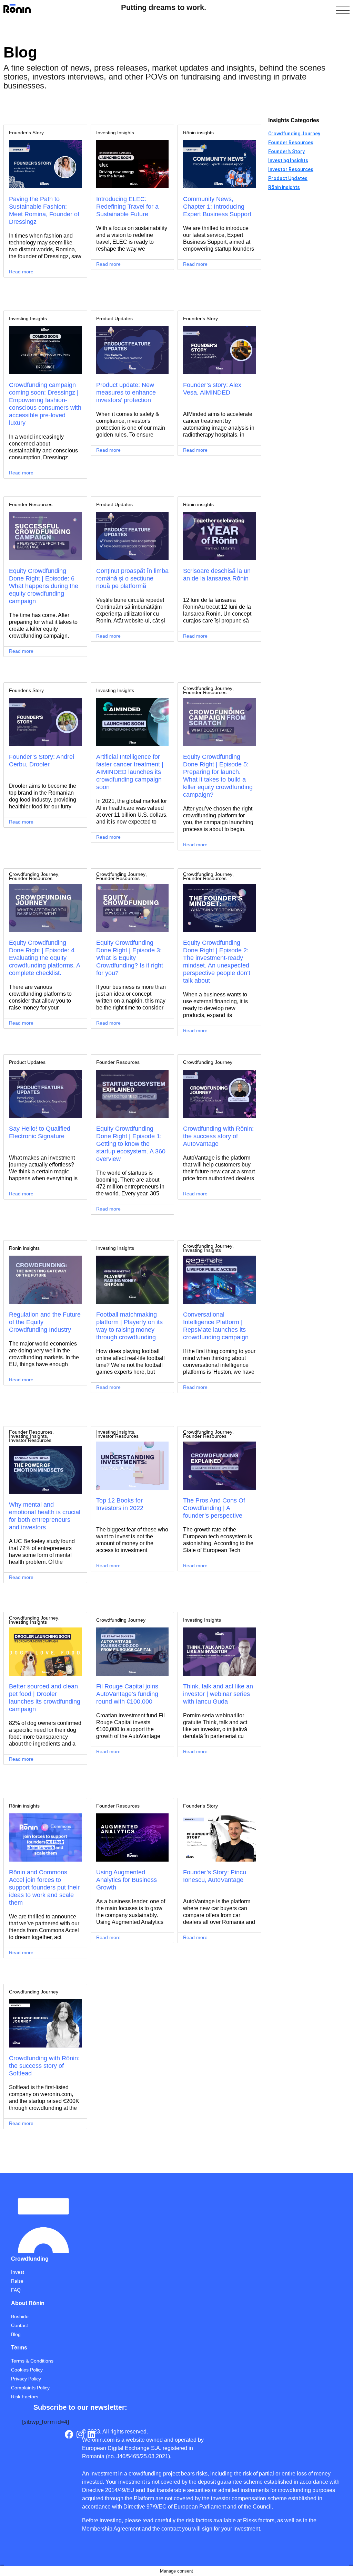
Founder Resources (31, 504)
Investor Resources (30, 1440)
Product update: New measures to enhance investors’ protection (126, 392)
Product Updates (114, 318)
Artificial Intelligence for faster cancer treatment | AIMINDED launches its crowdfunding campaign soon (130, 772)
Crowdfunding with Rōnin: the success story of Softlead (44, 2066)
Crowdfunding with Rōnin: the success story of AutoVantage (218, 1136)
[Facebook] (69, 2434)
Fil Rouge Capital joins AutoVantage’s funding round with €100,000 (127, 1694)
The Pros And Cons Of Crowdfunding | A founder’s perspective (214, 1508)
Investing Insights (115, 133)
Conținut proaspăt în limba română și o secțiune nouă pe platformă (132, 578)
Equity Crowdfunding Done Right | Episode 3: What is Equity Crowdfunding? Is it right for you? (130, 958)
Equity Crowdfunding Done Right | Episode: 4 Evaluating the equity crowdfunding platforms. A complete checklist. (44, 958)
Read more (21, 272)
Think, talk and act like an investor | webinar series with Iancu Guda (218, 1694)
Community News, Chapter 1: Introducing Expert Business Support (217, 207)
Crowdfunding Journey (208, 688)
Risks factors (259, 2520)
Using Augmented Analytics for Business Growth (127, 1880)
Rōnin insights (198, 133)
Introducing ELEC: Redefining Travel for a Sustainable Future (127, 207)
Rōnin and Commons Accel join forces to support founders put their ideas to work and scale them (44, 1887)
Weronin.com (98, 2440)
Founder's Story (26, 133)
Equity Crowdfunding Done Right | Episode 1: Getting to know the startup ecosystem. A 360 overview (131, 1144)
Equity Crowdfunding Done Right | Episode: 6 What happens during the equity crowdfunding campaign (44, 586)
